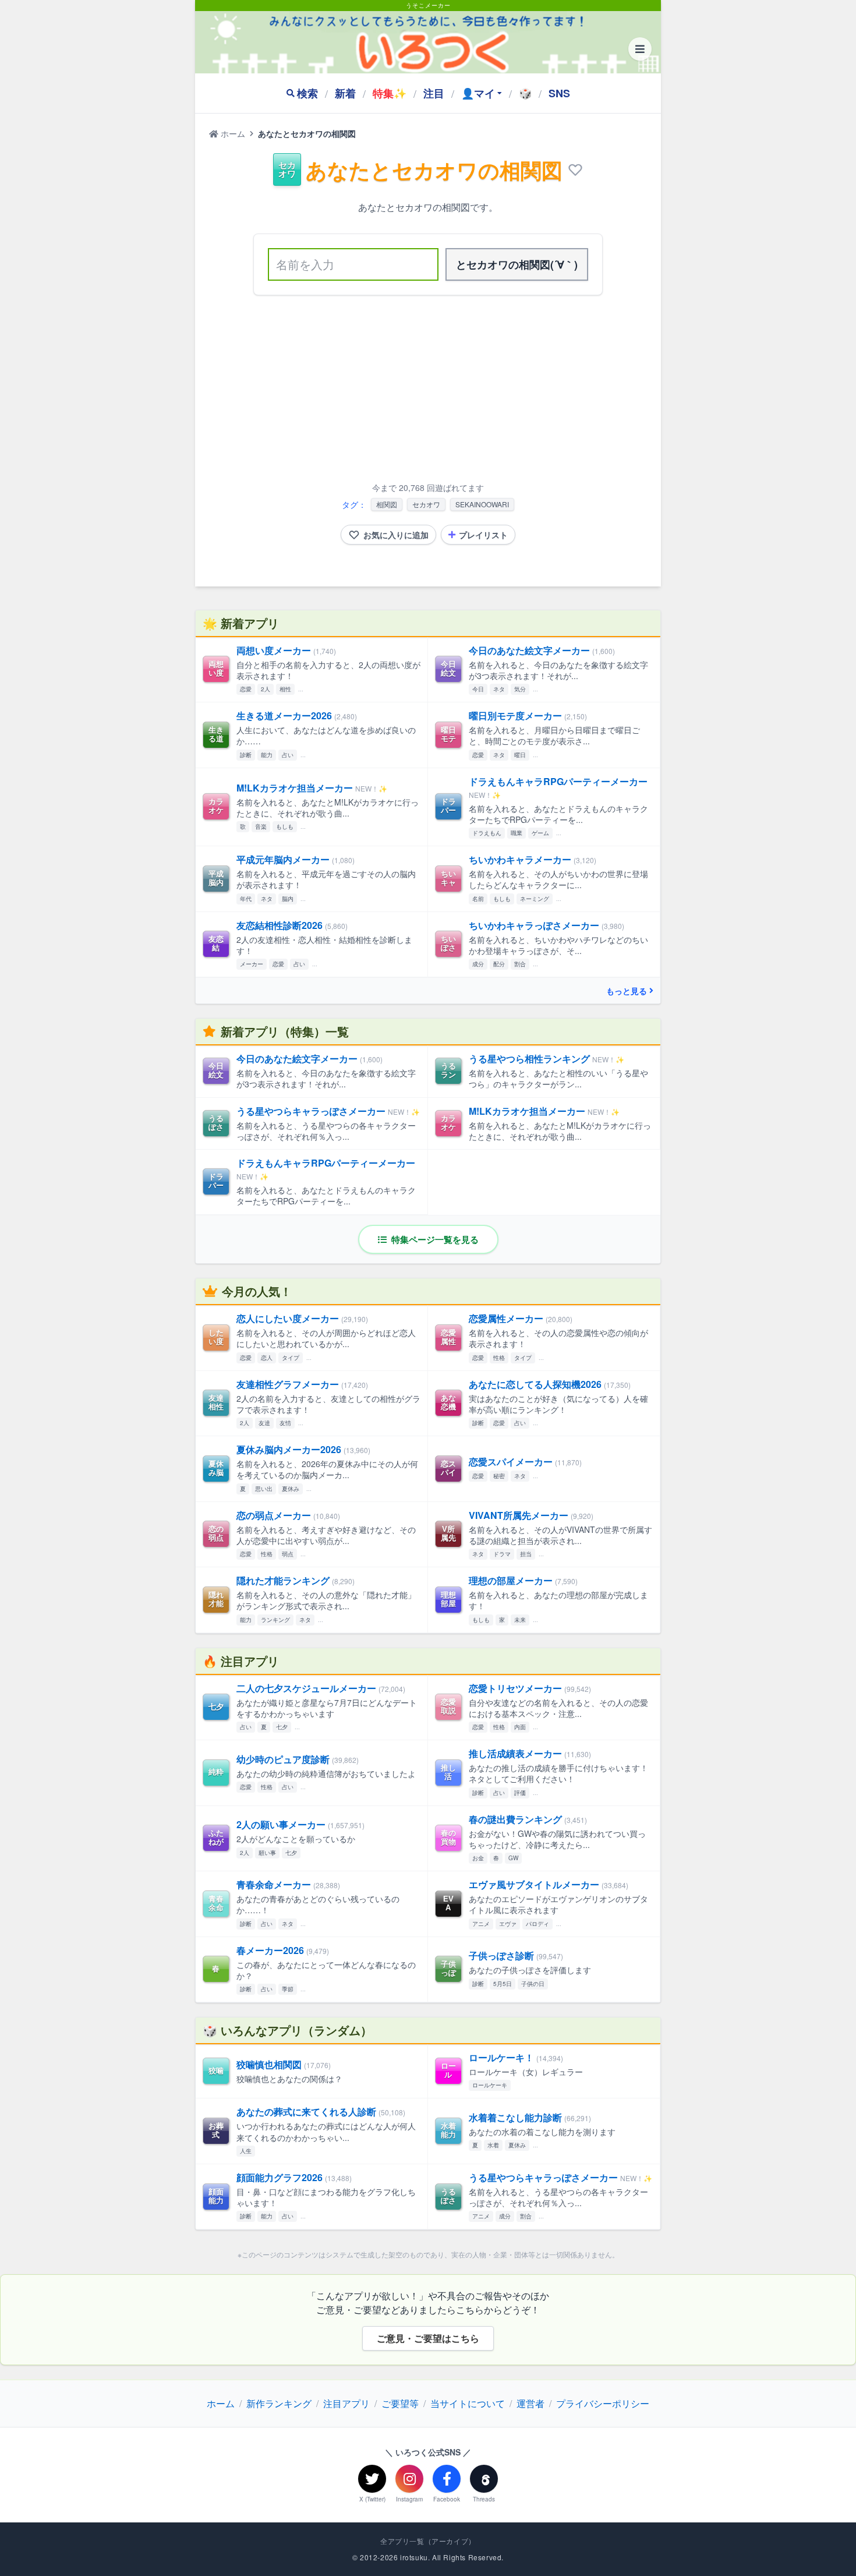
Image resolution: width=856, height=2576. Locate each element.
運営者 (530, 2403)
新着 (345, 93)
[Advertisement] (428, 391)
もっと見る (627, 991)
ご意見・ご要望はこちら (428, 2338)
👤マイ (478, 93)
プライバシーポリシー (603, 2403)
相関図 (387, 504)
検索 (307, 93)
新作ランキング (279, 2403)
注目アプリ (346, 2403)
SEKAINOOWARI (482, 504)
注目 (434, 93)
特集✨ (390, 93)
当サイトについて (468, 2403)
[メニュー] (640, 49)
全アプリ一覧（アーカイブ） (428, 2541)
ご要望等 (400, 2403)
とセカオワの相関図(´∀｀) (517, 264)
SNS (559, 93)
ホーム (232, 133)
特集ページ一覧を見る (434, 1239)
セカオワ (426, 504)
